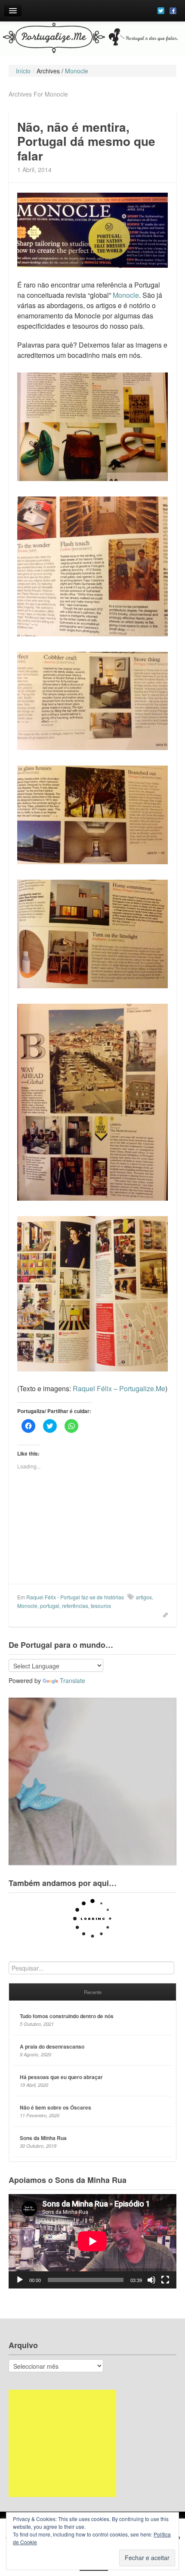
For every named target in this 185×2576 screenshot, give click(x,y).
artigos (144, 1597)
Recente (93, 1992)
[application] (92, 2241)
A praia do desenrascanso (52, 2046)
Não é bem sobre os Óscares (55, 2107)
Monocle (126, 295)
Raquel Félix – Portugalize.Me (119, 1388)
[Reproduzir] (20, 2280)
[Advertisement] (62, 2443)
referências (75, 1606)
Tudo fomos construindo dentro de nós (67, 2016)
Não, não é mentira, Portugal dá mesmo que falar (86, 141)
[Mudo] (151, 2280)
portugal (50, 1606)
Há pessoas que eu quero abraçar (61, 2077)
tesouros (101, 1606)
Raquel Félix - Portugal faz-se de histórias (75, 1597)
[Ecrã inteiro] (165, 2280)
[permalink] (163, 1614)
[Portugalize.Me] (92, 39)
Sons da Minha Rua (43, 2138)
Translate (72, 1680)
